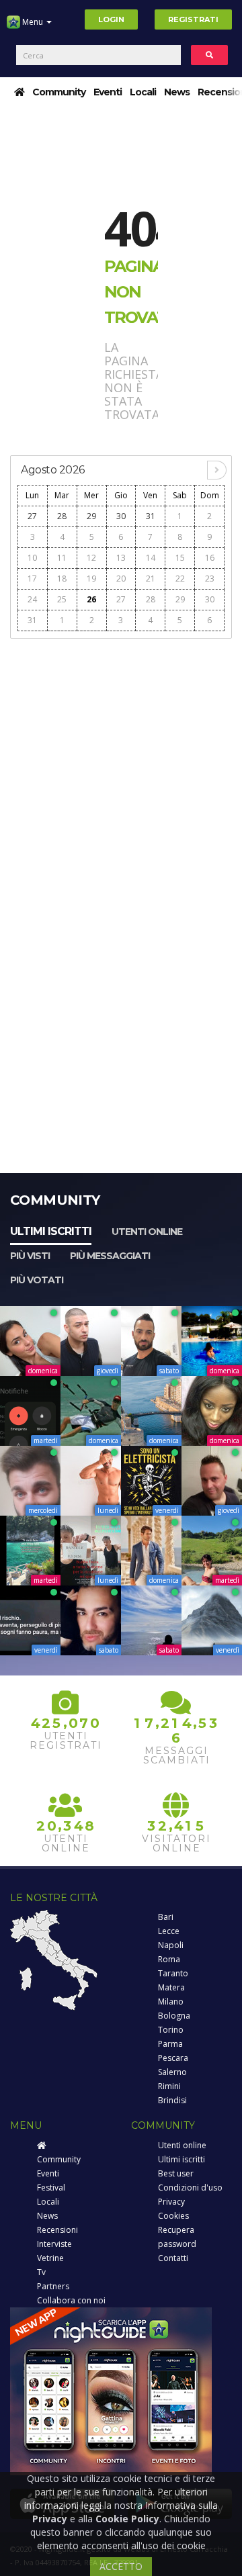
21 (151, 579)
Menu (33, 22)
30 (121, 516)
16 (210, 558)
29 (91, 516)
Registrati (193, 19)
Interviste (54, 2244)
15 (180, 558)
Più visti (30, 1256)
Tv (41, 2272)
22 (180, 579)
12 (91, 558)
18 (62, 579)
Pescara (173, 2058)
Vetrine (50, 2258)
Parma (170, 2044)
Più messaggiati (110, 1256)
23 (210, 579)
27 (32, 516)
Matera (171, 1987)
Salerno (172, 2072)
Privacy (171, 2202)
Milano (171, 2002)
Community (59, 92)
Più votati (37, 1280)
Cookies (173, 2216)
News (177, 92)
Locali (143, 92)
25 (62, 599)
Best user (176, 2173)
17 (32, 579)
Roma (169, 1959)
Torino (171, 2030)
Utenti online (147, 1232)
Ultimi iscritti (51, 1231)
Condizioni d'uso (190, 2188)
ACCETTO (121, 2566)
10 (32, 558)
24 (32, 599)
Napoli (171, 1945)
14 (151, 558)
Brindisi (172, 2100)
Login (111, 19)
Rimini (169, 2086)
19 (91, 579)
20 (121, 579)
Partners (53, 2286)
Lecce (169, 1931)
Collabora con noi (71, 2300)
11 (62, 558)
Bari (166, 1917)
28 (62, 516)
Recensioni (57, 2230)
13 (121, 558)
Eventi (108, 92)
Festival (51, 2188)
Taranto (173, 1973)
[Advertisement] (121, 768)
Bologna (174, 2016)
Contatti (173, 2258)
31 (151, 516)
